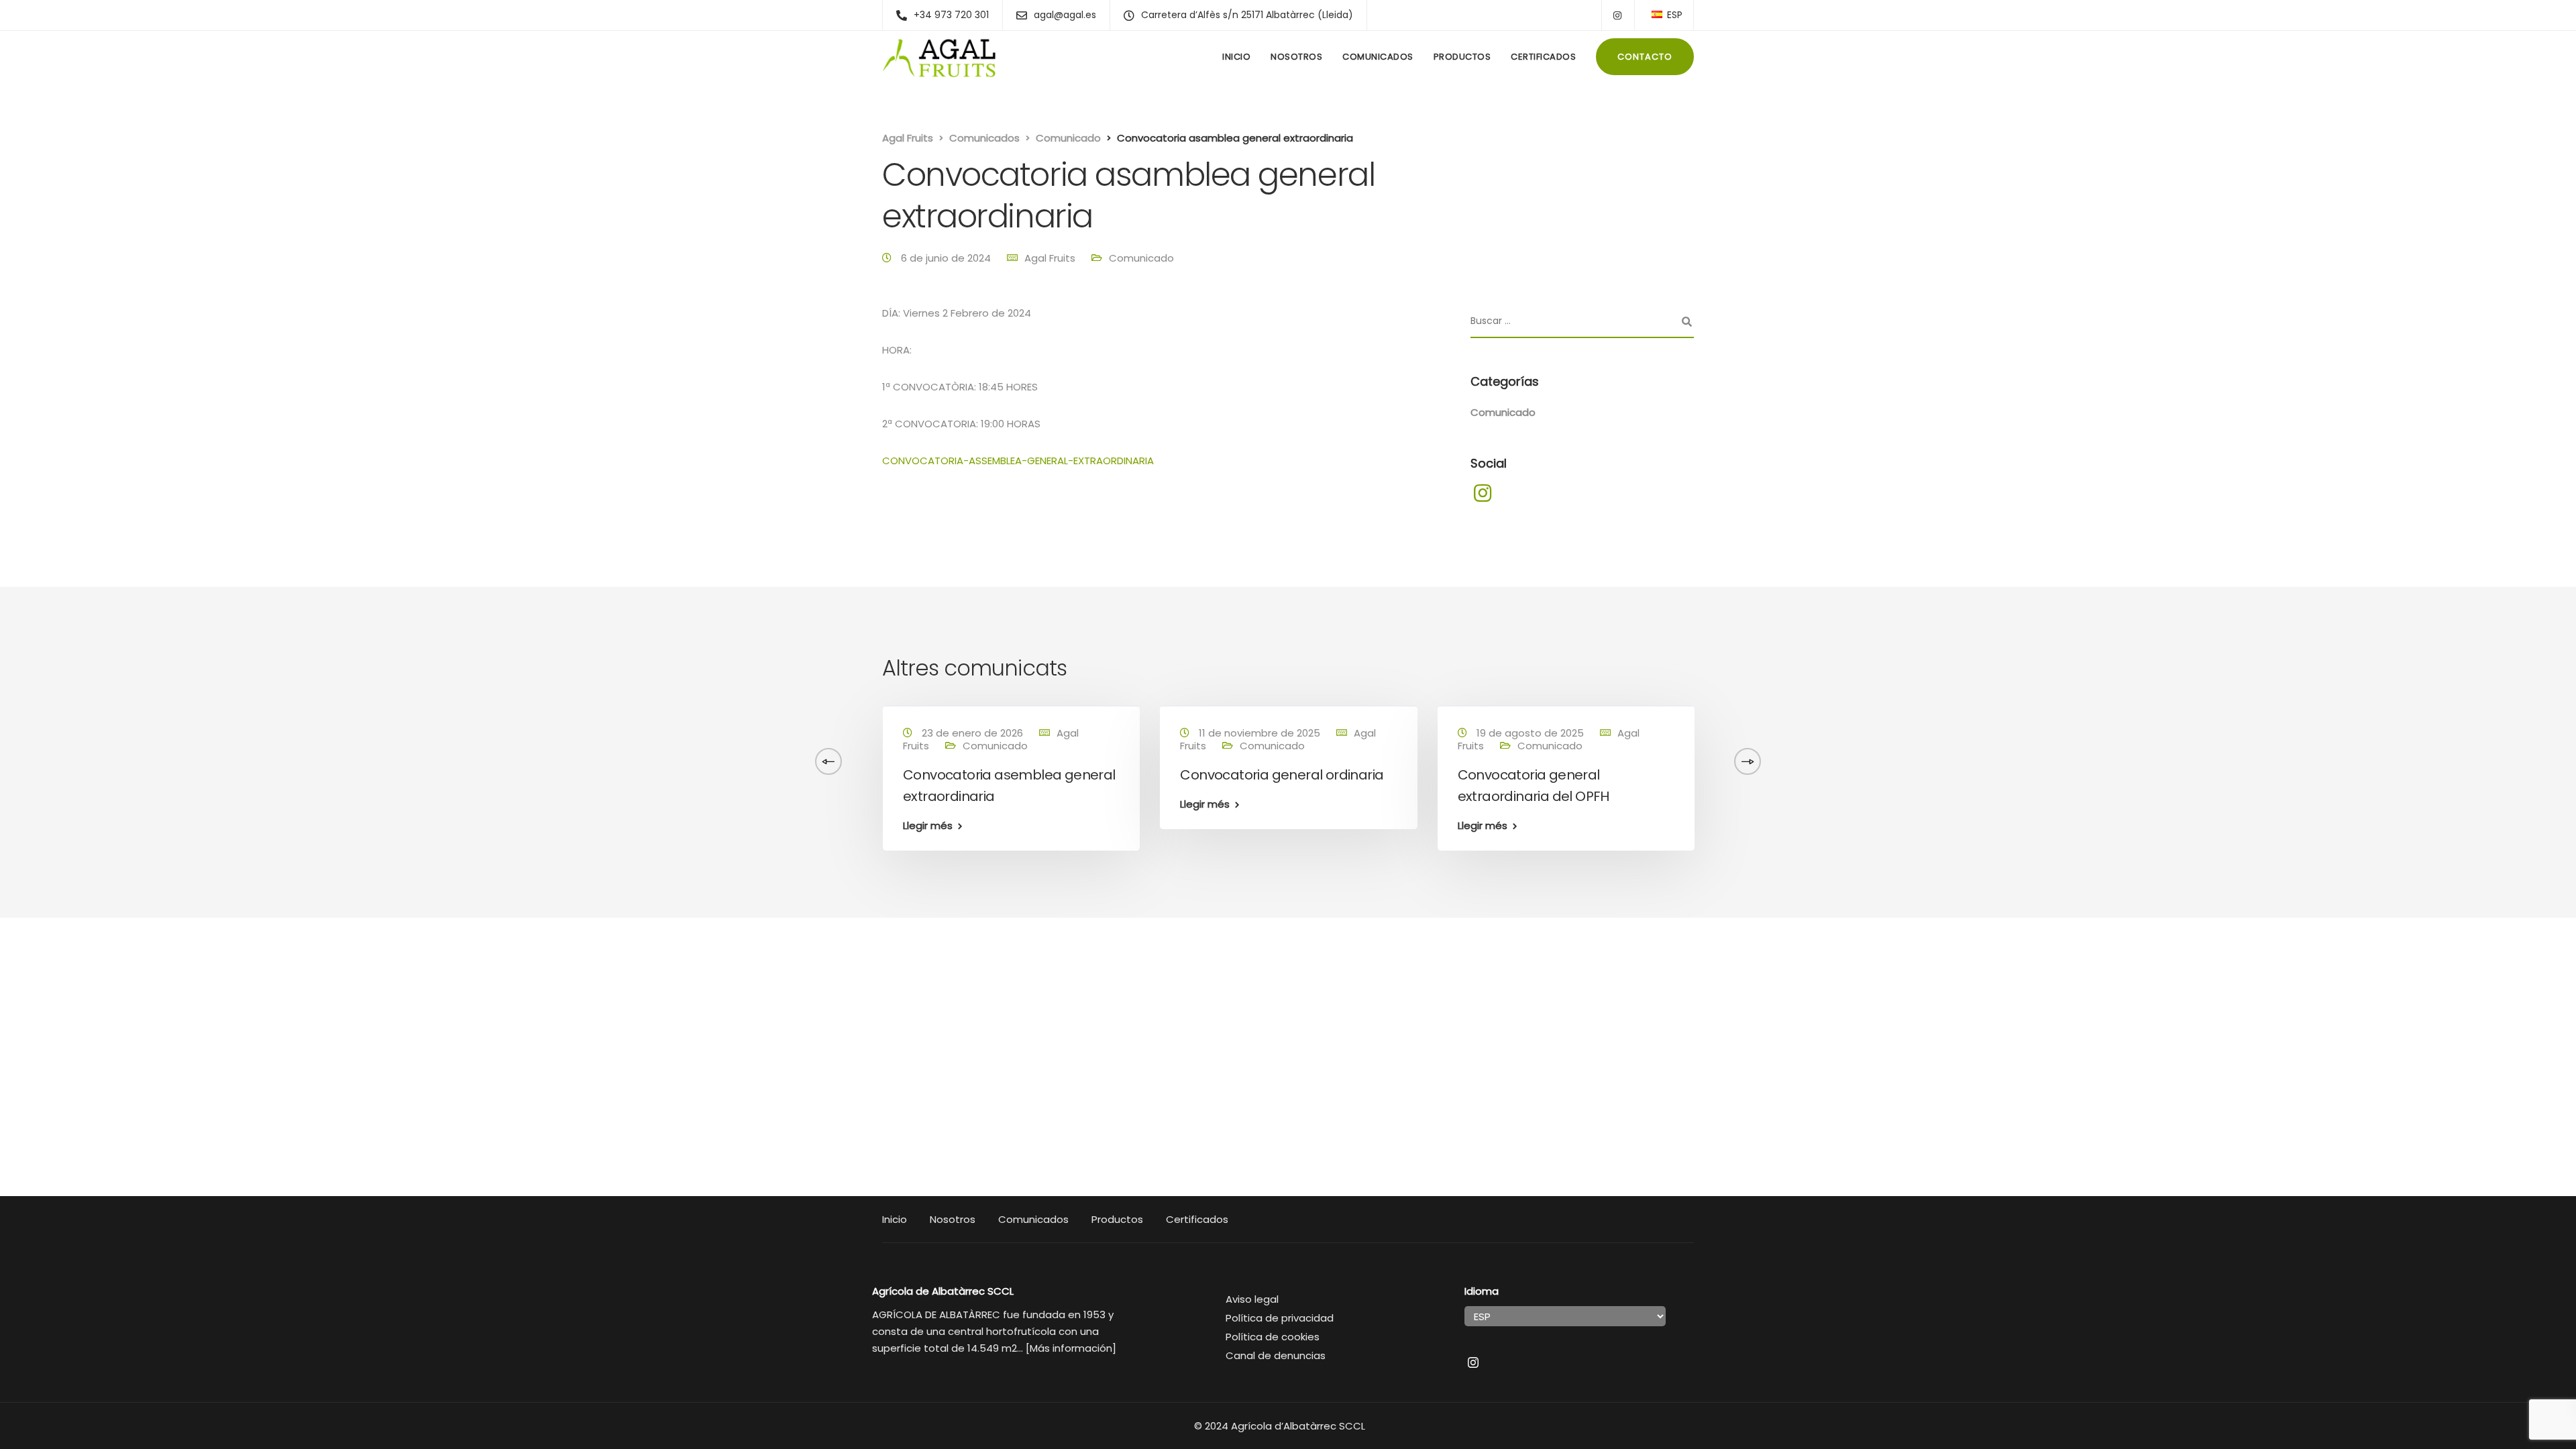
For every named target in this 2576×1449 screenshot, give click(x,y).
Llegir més (96, 804)
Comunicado (1141, 258)
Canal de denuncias (1276, 1355)
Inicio (1236, 57)
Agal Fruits (1050, 258)
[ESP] (1657, 14)
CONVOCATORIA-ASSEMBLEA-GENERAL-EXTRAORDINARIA (1018, 461)
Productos (1462, 57)
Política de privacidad (1280, 1318)
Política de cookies (1273, 1337)
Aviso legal (1252, 1299)
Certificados (1543, 57)
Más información (1071, 1348)
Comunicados (1378, 57)
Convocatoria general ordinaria (173, 775)
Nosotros (1296, 57)
